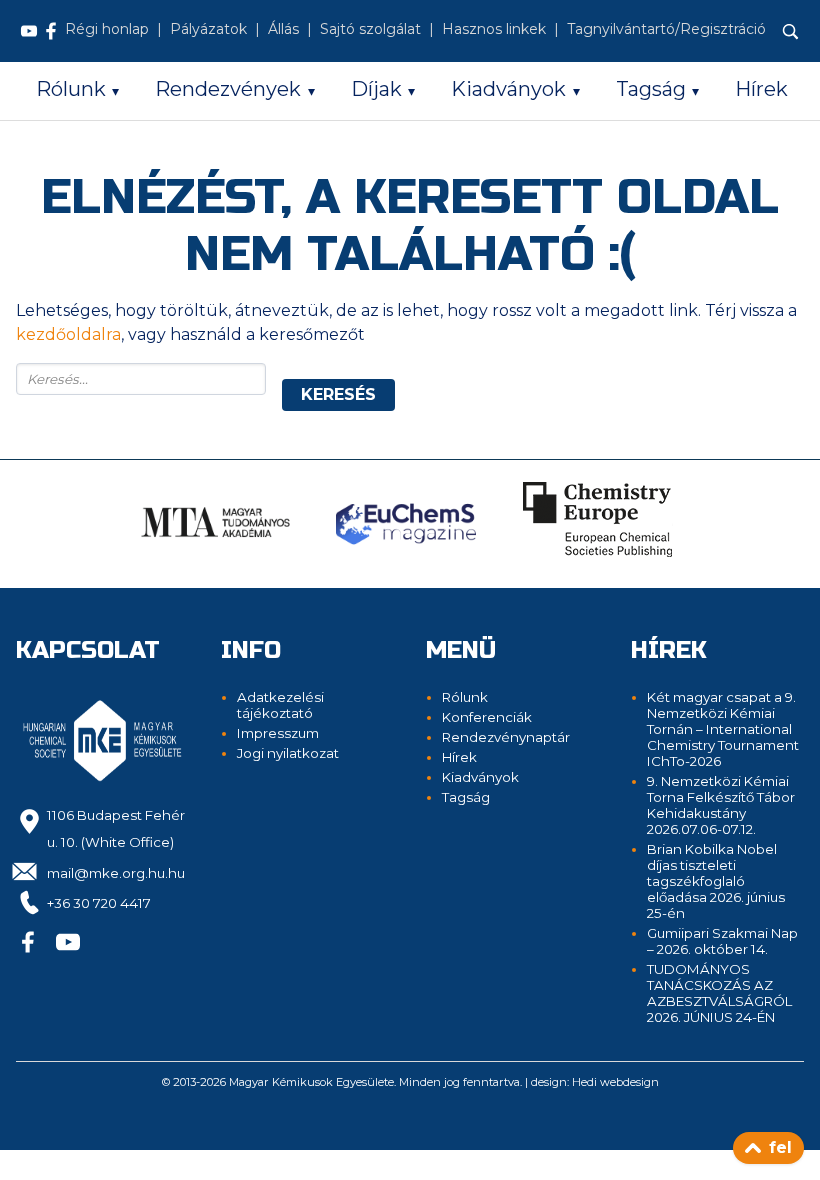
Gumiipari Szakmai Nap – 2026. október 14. (722, 941)
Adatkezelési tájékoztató (280, 705)
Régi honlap (107, 29)
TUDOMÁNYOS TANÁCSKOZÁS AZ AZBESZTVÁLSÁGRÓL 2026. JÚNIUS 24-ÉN (719, 993)
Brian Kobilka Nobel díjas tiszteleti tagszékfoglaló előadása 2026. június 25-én (716, 881)
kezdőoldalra (68, 334)
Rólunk (71, 89)
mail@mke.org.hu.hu (116, 873)
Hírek (761, 89)
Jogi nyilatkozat (288, 753)
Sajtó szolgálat (370, 29)
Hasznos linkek (494, 29)
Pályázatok (208, 29)
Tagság (651, 89)
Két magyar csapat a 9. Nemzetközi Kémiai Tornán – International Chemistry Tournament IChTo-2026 (723, 729)
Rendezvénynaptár (506, 737)
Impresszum (278, 733)
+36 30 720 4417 (99, 903)
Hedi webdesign (615, 1082)
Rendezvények (228, 89)
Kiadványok (508, 89)
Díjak (376, 89)
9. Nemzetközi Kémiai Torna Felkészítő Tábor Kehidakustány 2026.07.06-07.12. (721, 805)
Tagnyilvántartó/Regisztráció (666, 29)
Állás (283, 29)
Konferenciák (487, 717)
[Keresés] (791, 32)
